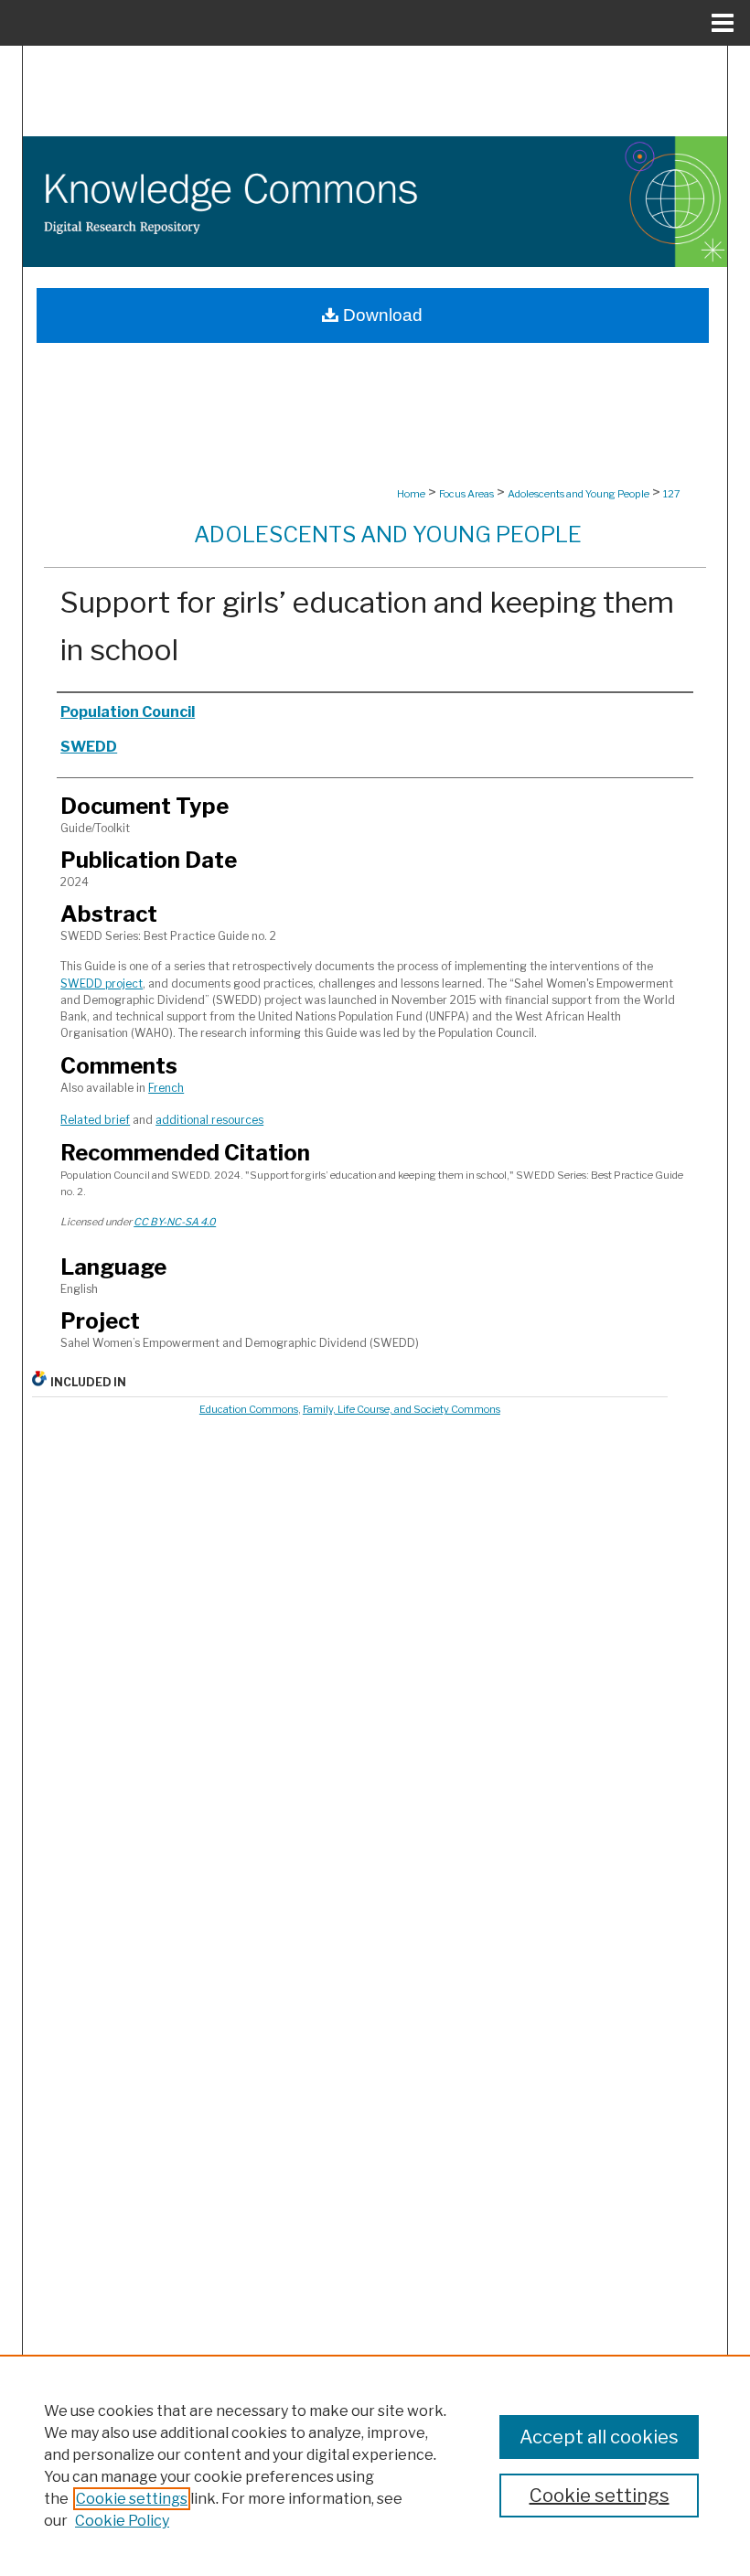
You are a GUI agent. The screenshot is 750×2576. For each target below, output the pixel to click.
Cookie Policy (122, 2521)
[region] (375, 2465)
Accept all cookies (599, 2437)
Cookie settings (132, 2499)
